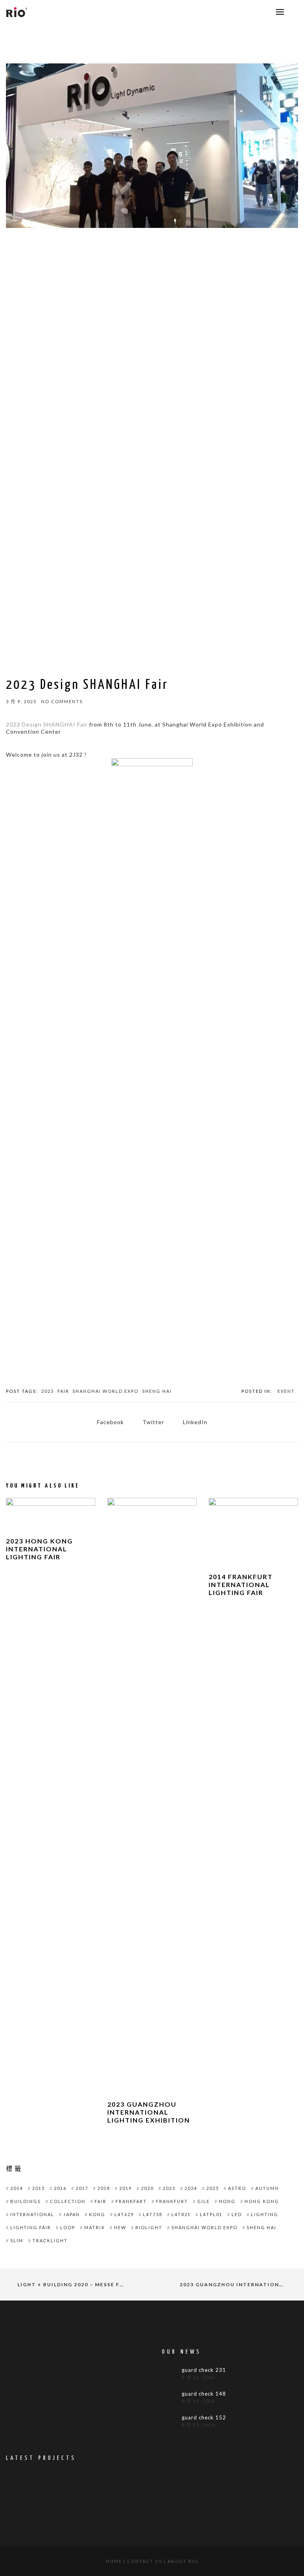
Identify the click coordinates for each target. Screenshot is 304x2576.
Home (114, 2561)
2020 (147, 2188)
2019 (125, 2188)
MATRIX (95, 2227)
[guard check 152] (170, 2423)
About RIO (183, 2561)
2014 (17, 2188)
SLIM (17, 2240)
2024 (191, 2188)
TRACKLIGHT (50, 2240)
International (32, 2214)
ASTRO (237, 2188)
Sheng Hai (157, 1391)
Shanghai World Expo (105, 1391)
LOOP (68, 2227)
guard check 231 (204, 2370)
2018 (104, 2188)
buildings (26, 2201)
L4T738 (153, 2214)
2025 (213, 2188)
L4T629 (124, 2214)
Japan (72, 2214)
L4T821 (181, 2214)
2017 (82, 2188)
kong (97, 2214)
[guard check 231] (170, 2375)
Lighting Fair (31, 2227)
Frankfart (131, 2201)
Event (286, 1391)
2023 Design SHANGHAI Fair (47, 724)
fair (63, 1391)
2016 (60, 2188)
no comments (62, 701)
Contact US (145, 2561)
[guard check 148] (170, 2399)
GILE (203, 2201)
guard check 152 (204, 2418)
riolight (149, 2227)
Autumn (267, 2188)
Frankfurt (172, 2201)
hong (227, 2201)
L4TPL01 (211, 2214)
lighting (265, 2214)
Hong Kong (262, 2201)
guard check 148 (204, 2394)
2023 (47, 1391)
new (120, 2227)
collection (68, 2201)
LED (237, 2214)
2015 (38, 2188)
